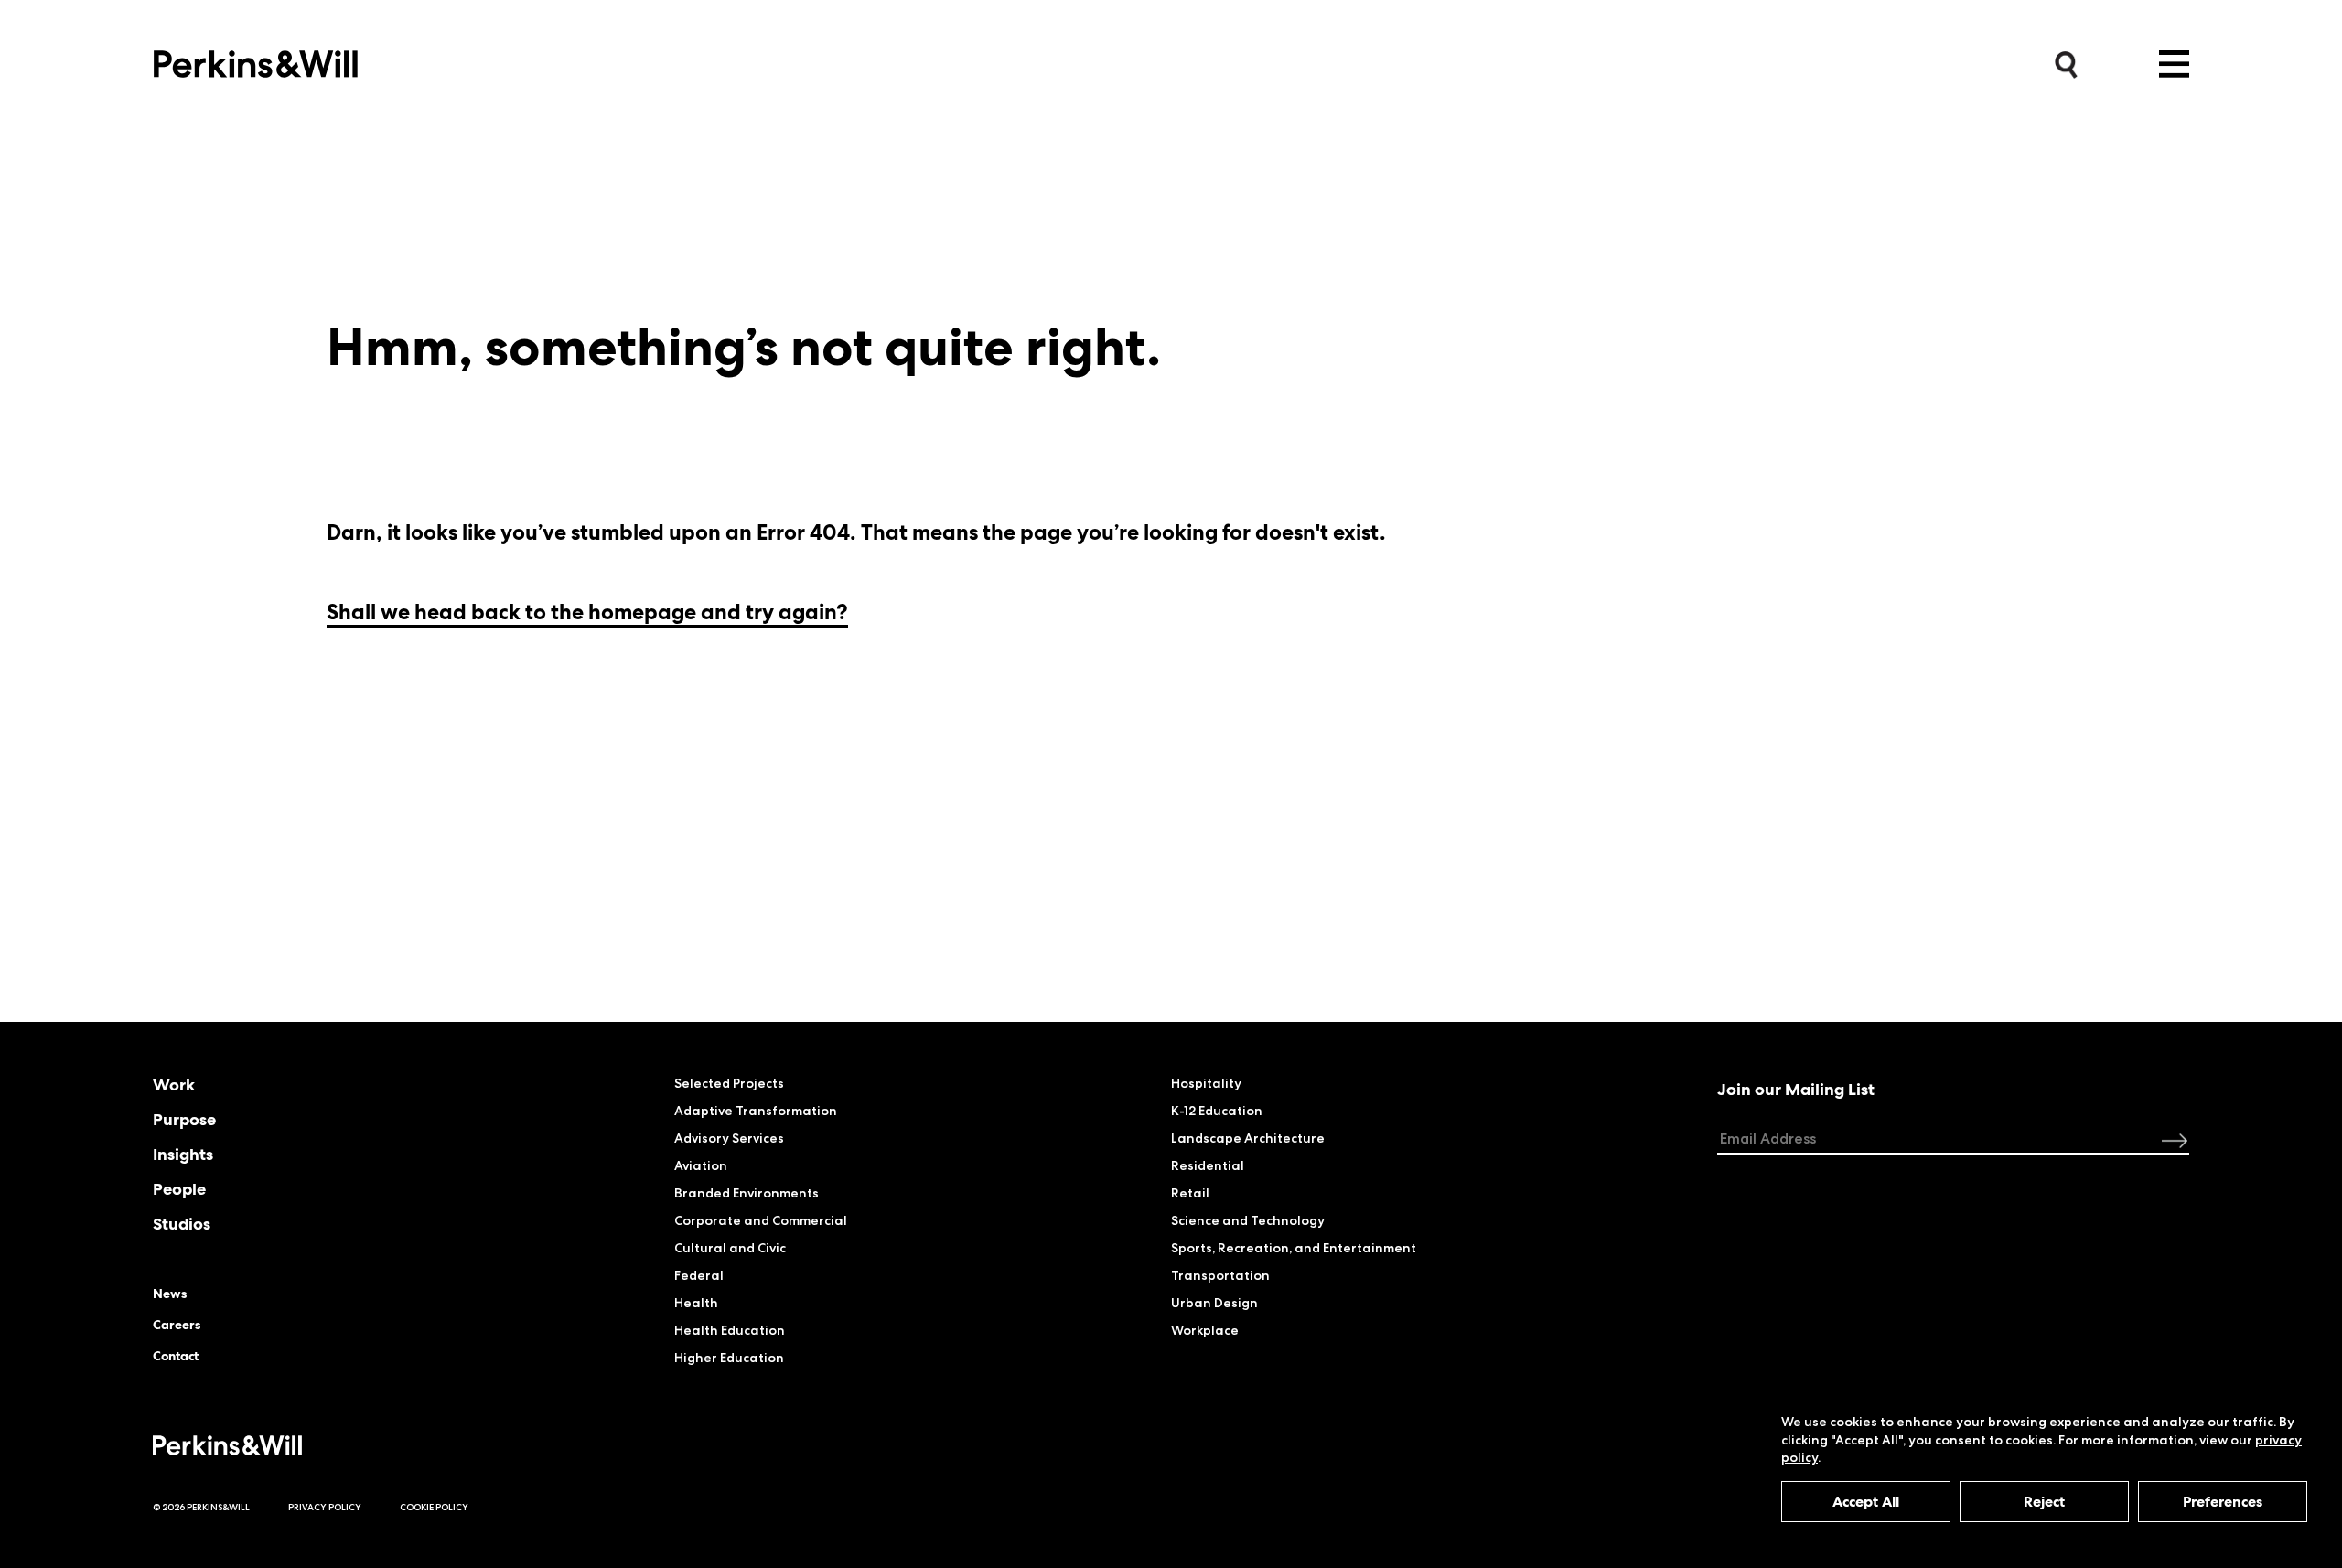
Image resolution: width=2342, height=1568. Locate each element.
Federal (699, 1275)
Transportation (1220, 1275)
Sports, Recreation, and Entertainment (1294, 1248)
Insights (183, 1155)
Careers (177, 1325)
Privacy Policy (325, 1507)
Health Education (730, 1330)
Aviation (701, 1165)
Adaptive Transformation (756, 1111)
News (170, 1294)
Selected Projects (729, 1083)
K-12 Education (1217, 1111)
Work (174, 1085)
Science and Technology (1248, 1220)
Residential (1208, 1165)
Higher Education (729, 1358)
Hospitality (1206, 1083)
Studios (182, 1224)
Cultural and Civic (730, 1248)
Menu (2174, 64)
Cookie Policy (434, 1507)
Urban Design (1214, 1303)
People (179, 1189)
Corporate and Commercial (761, 1220)
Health (696, 1303)
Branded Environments (747, 1193)
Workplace (1205, 1330)
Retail (1190, 1193)
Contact (176, 1356)
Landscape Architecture (1248, 1138)
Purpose (184, 1120)
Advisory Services (729, 1138)
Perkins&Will (256, 59)
